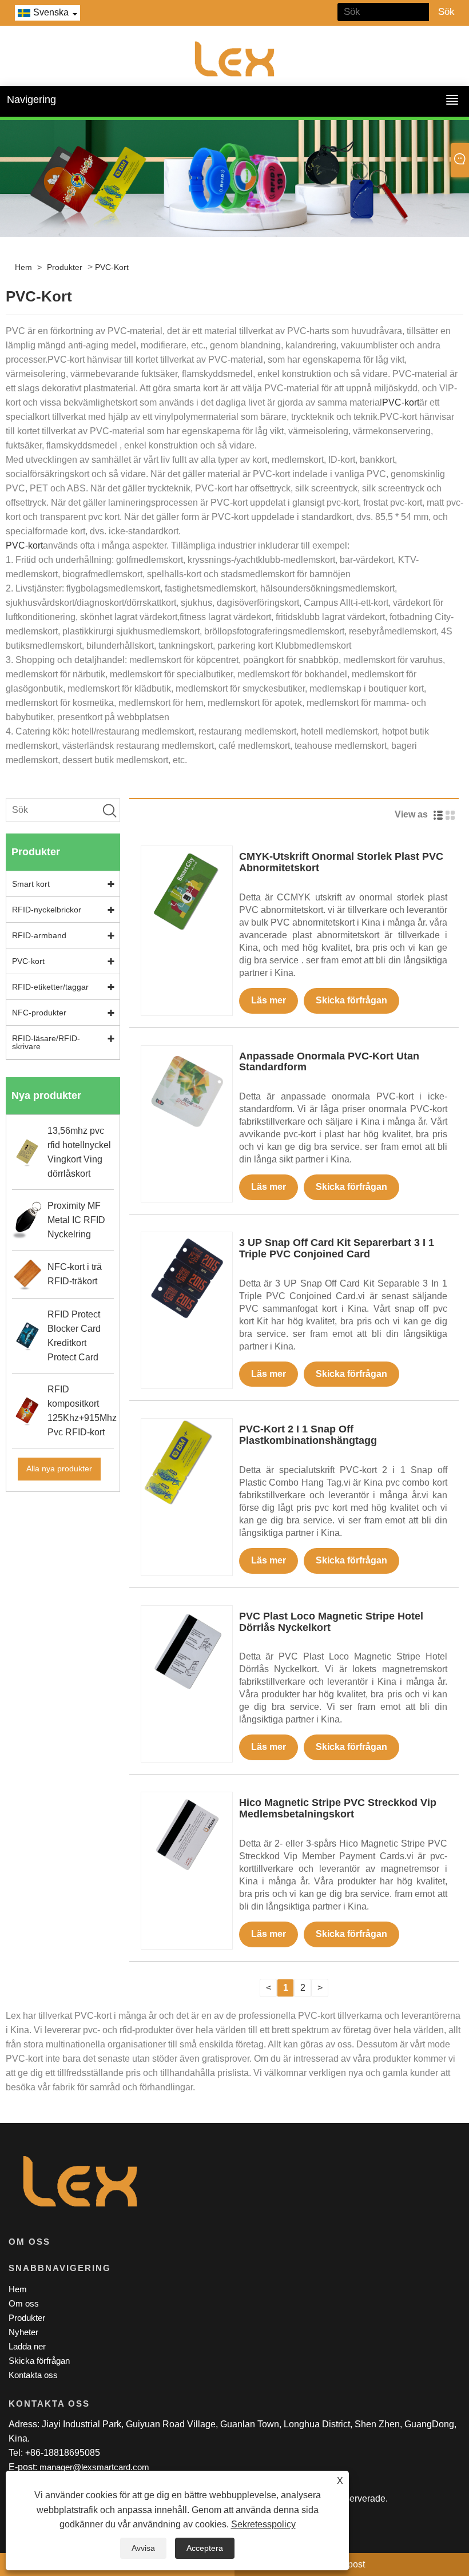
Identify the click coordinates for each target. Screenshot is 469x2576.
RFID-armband (39, 935)
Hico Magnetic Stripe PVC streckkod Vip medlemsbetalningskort (338, 1808)
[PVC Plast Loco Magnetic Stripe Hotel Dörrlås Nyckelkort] (187, 1651)
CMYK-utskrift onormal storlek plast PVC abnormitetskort (341, 862)
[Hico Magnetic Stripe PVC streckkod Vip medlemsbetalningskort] (187, 1837)
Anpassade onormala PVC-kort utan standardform (329, 1062)
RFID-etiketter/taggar (50, 987)
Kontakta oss (33, 2375)
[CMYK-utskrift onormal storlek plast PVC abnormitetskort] (187, 891)
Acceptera (205, 2548)
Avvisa (143, 2548)
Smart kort (31, 884)
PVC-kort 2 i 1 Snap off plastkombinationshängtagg (308, 1435)
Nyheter (23, 2332)
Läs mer (269, 1000)
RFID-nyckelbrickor (47, 910)
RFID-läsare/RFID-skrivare (46, 1042)
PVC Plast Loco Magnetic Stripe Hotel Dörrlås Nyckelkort (331, 1622)
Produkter (65, 267)
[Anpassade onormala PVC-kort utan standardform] (187, 1090)
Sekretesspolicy (263, 2524)
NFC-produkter (39, 1013)
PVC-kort (112, 267)
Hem (23, 267)
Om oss (24, 2303)
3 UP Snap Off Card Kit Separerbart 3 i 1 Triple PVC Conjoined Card (337, 1248)
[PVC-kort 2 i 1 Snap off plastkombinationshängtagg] (187, 1464)
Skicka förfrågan (351, 1000)
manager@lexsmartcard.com (94, 2467)
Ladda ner (27, 2346)
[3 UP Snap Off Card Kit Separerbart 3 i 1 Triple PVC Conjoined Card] (187, 1277)
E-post (352, 2564)
